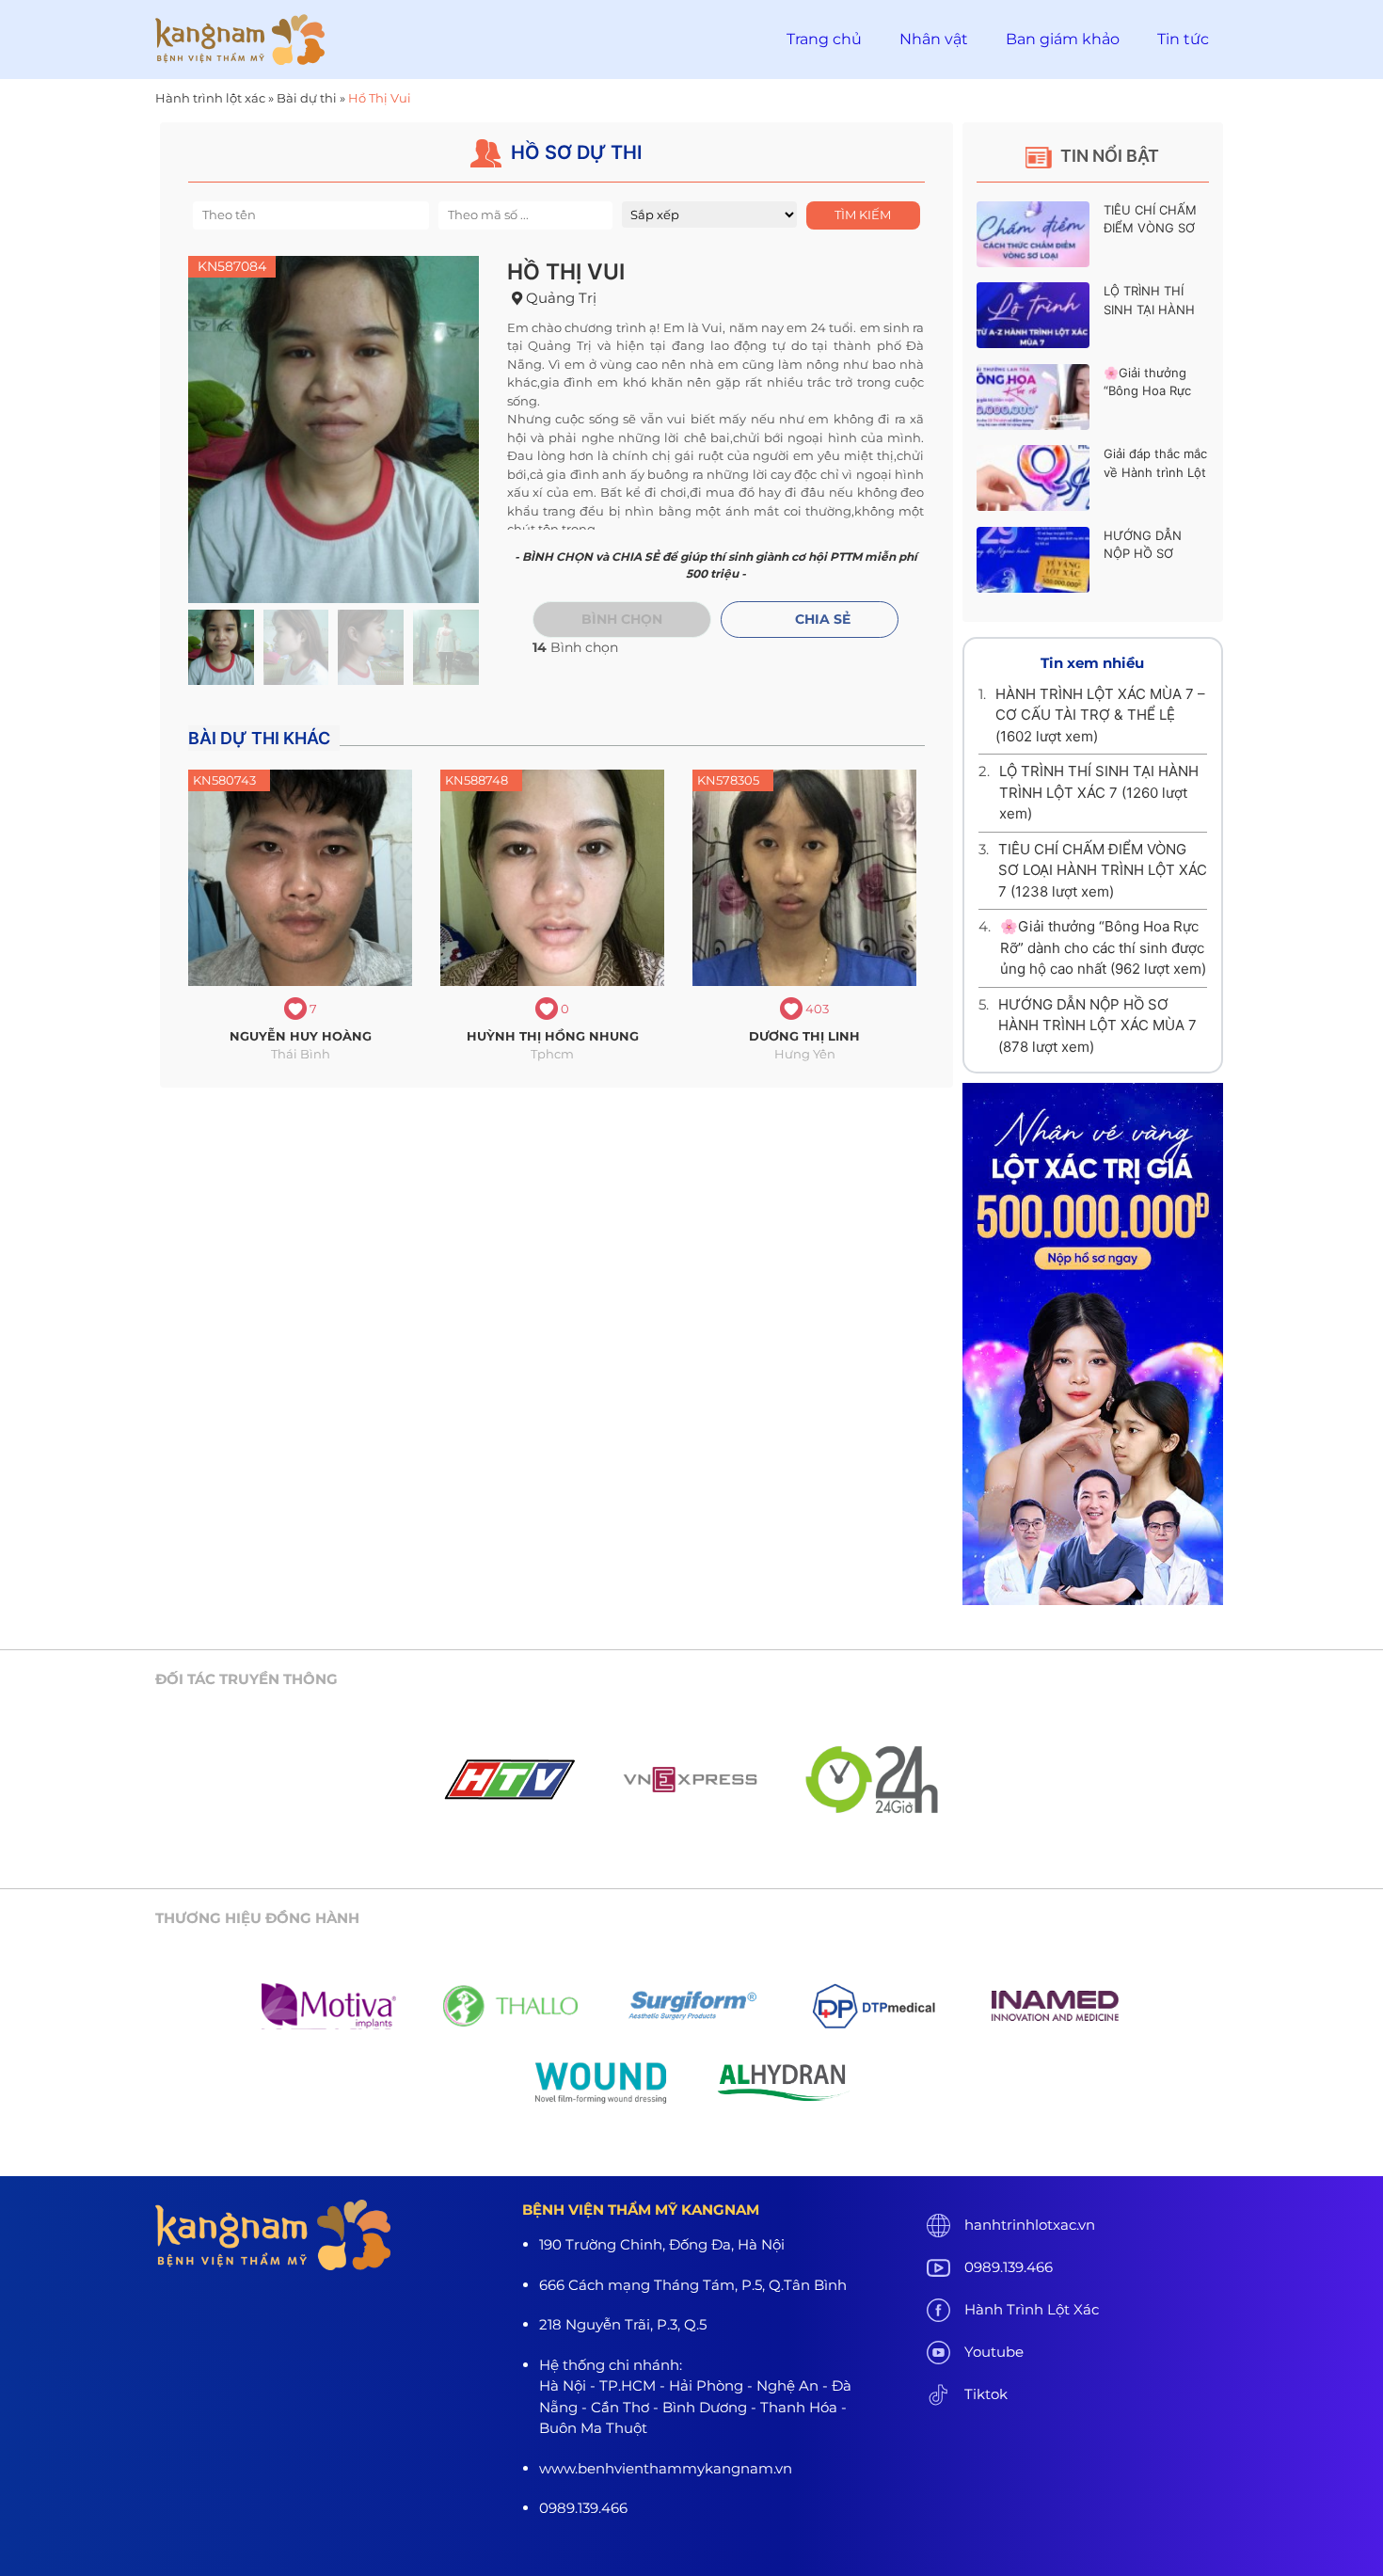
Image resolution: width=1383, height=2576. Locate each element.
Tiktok (986, 2394)
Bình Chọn (622, 619)
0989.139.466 (1009, 2267)
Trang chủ (824, 39)
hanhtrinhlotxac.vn (1030, 2225)
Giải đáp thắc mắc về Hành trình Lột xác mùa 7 (1155, 472)
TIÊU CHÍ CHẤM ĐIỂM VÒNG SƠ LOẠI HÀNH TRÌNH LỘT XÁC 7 (1103, 870)
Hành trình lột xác (210, 98)
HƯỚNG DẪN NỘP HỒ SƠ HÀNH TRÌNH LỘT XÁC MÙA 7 (1097, 1026)
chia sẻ (823, 619)
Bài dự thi (307, 98)
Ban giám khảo (1063, 39)
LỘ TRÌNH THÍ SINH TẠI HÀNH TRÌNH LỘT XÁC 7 (1155, 309)
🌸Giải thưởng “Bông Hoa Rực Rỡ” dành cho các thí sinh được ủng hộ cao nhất (1103, 947)
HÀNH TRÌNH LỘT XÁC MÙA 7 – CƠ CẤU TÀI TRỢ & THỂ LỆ (1100, 715)
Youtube (994, 2352)
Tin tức (1183, 39)
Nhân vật (934, 39)
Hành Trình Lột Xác (1032, 2309)
